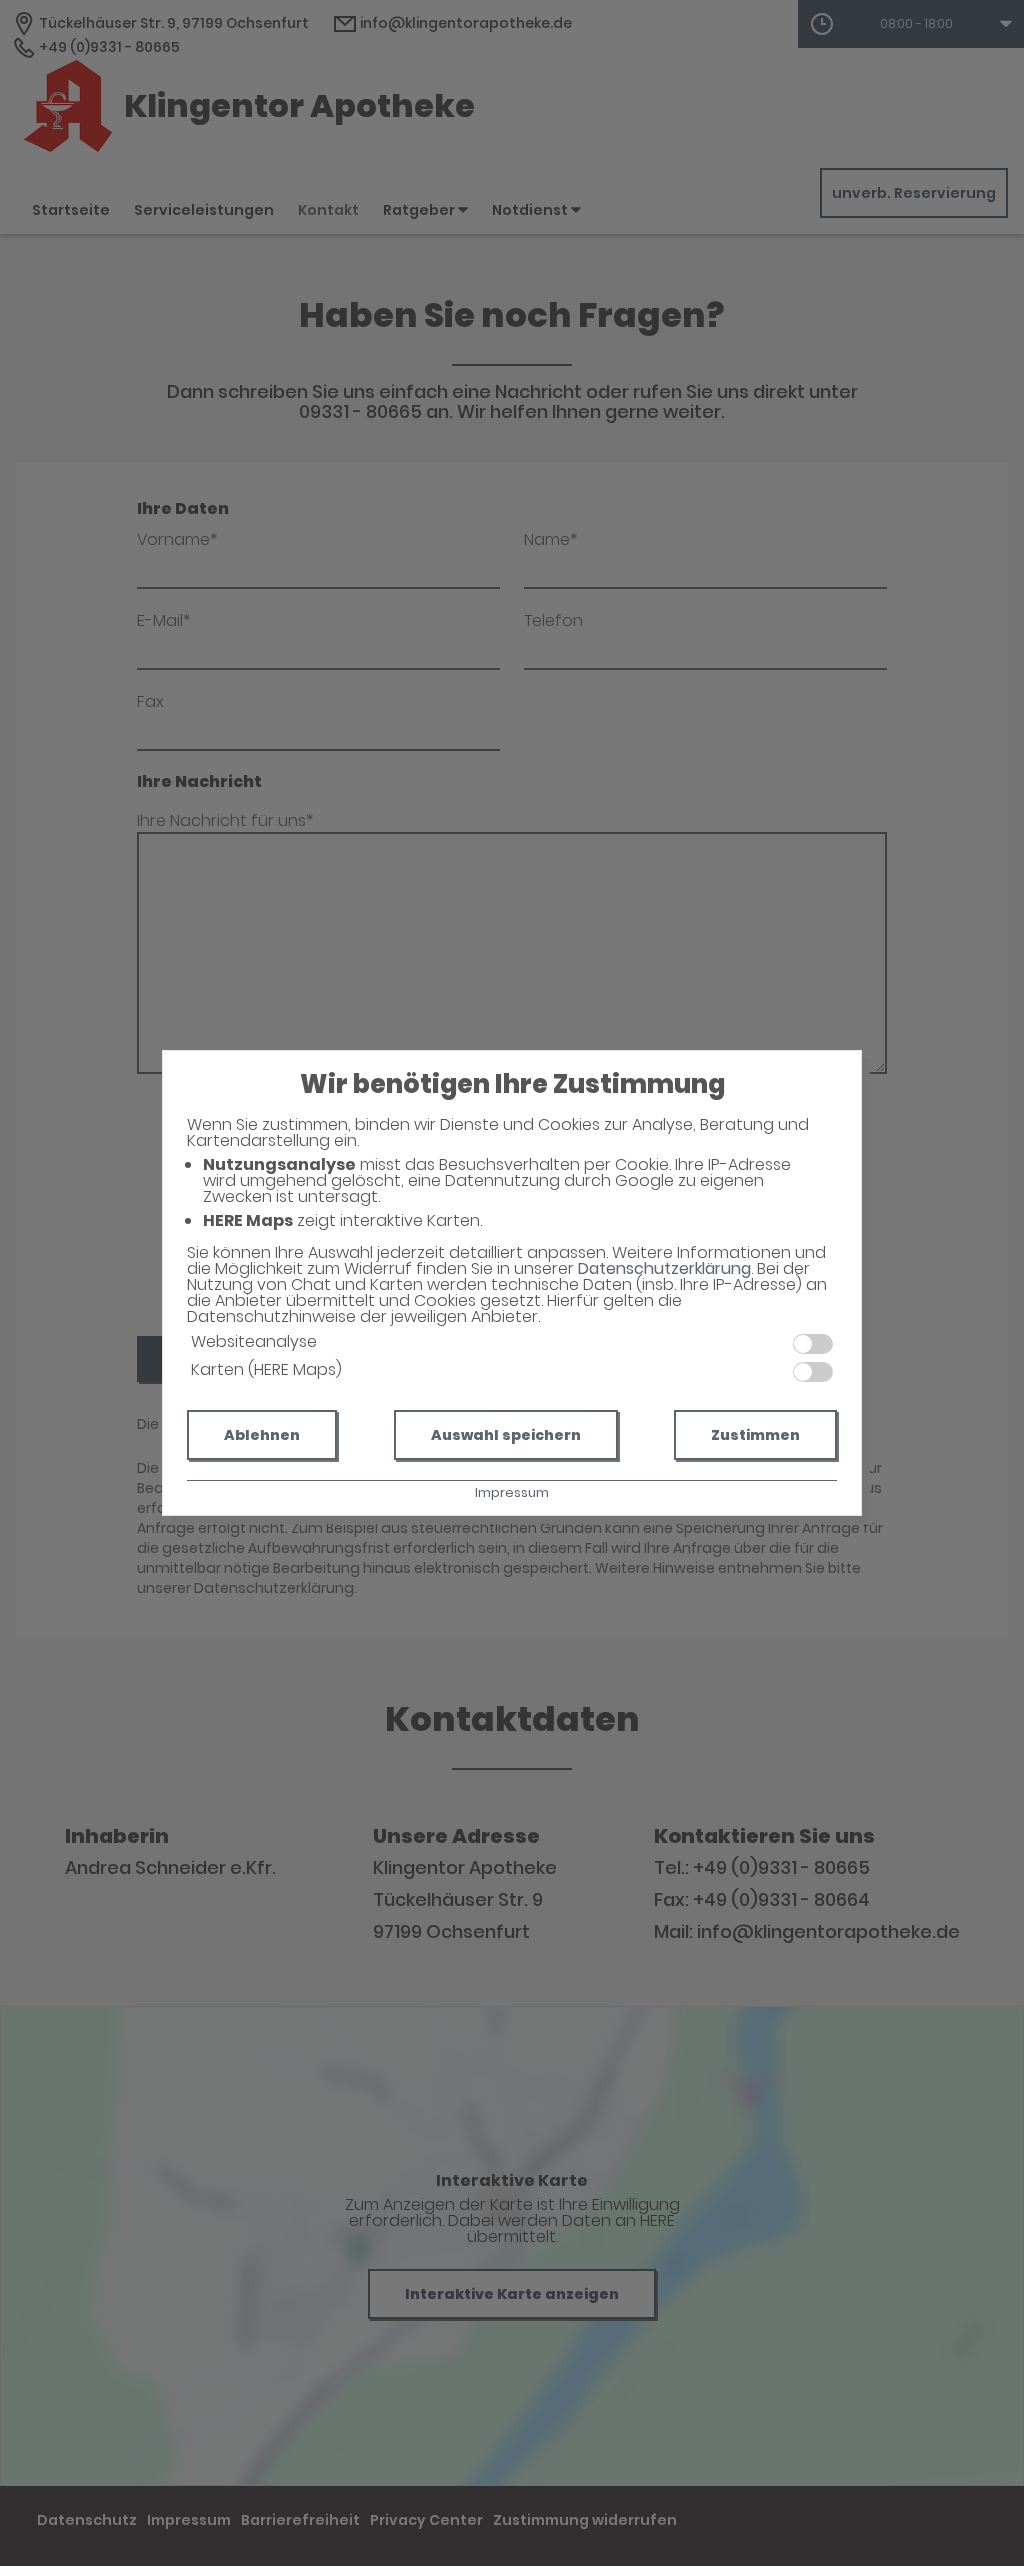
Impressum (512, 1492)
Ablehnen (262, 1435)
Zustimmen (755, 1435)
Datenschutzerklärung (664, 1268)
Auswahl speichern (506, 1435)
